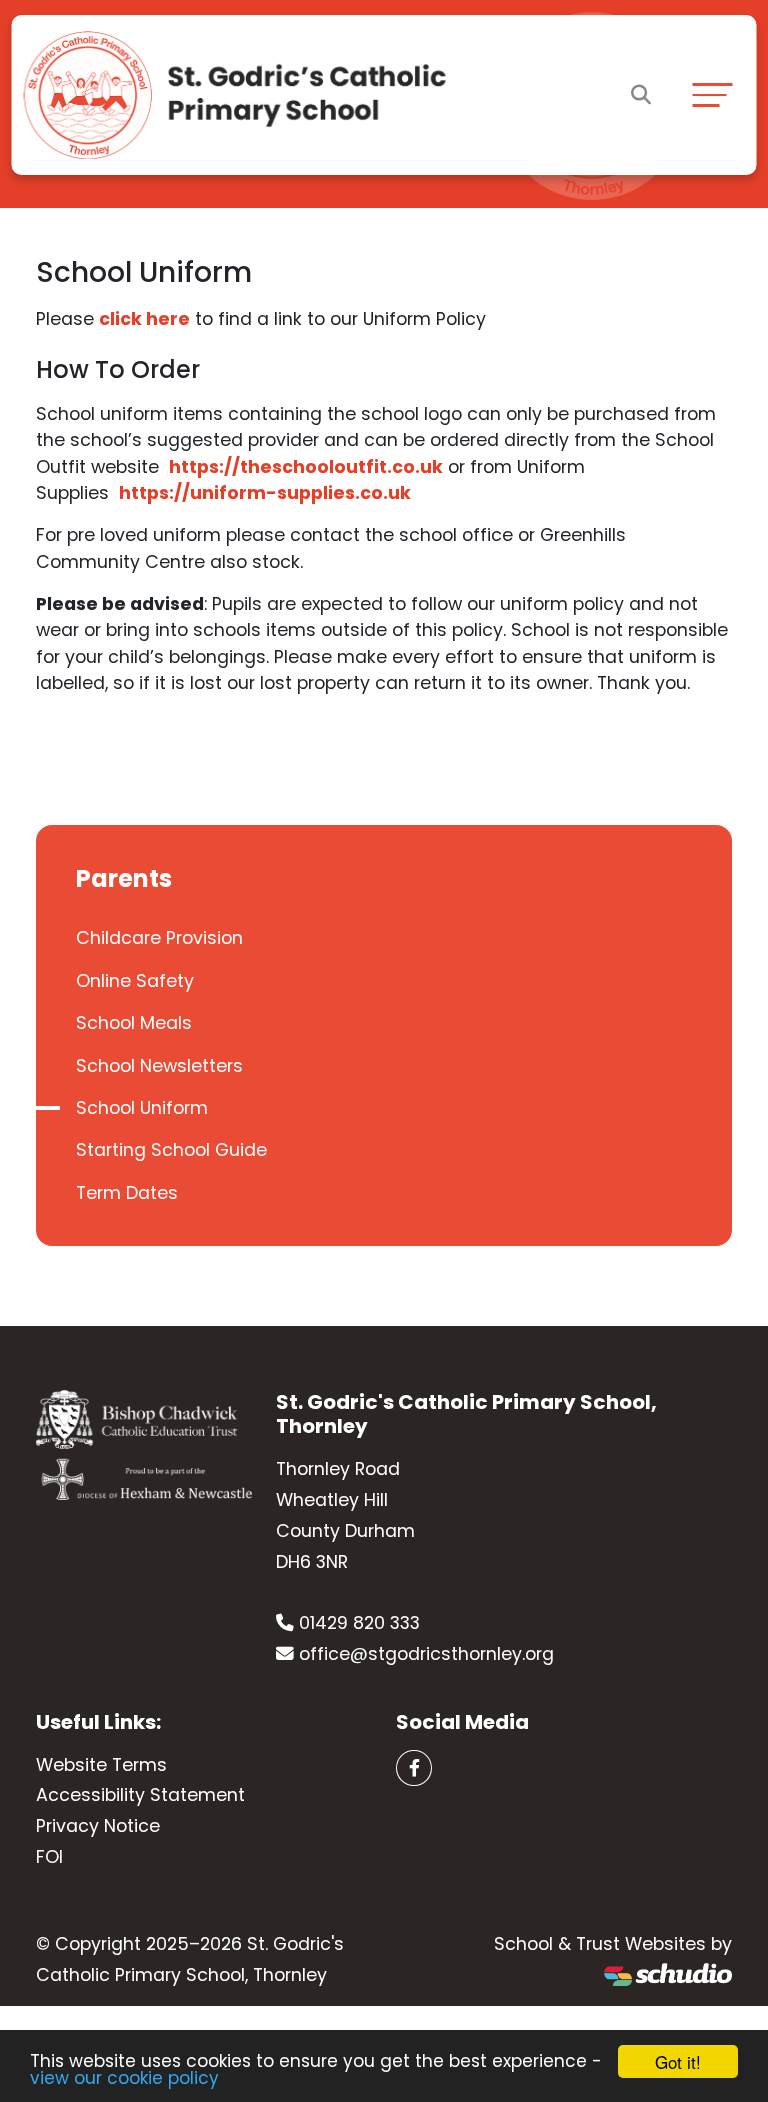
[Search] (641, 95)
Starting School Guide (171, 1150)
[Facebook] (414, 1768)
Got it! (678, 2061)
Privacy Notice (98, 1826)
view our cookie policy (124, 2078)
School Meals (134, 1023)
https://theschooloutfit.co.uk (306, 467)
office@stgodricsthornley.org (426, 1654)
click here (144, 319)
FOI (49, 1857)
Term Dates (127, 1193)
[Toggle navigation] (712, 94)
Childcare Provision (159, 938)
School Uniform (142, 1108)
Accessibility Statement (140, 1795)
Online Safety (135, 981)
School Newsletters (159, 1066)
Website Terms (101, 1765)
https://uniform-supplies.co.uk (265, 493)
